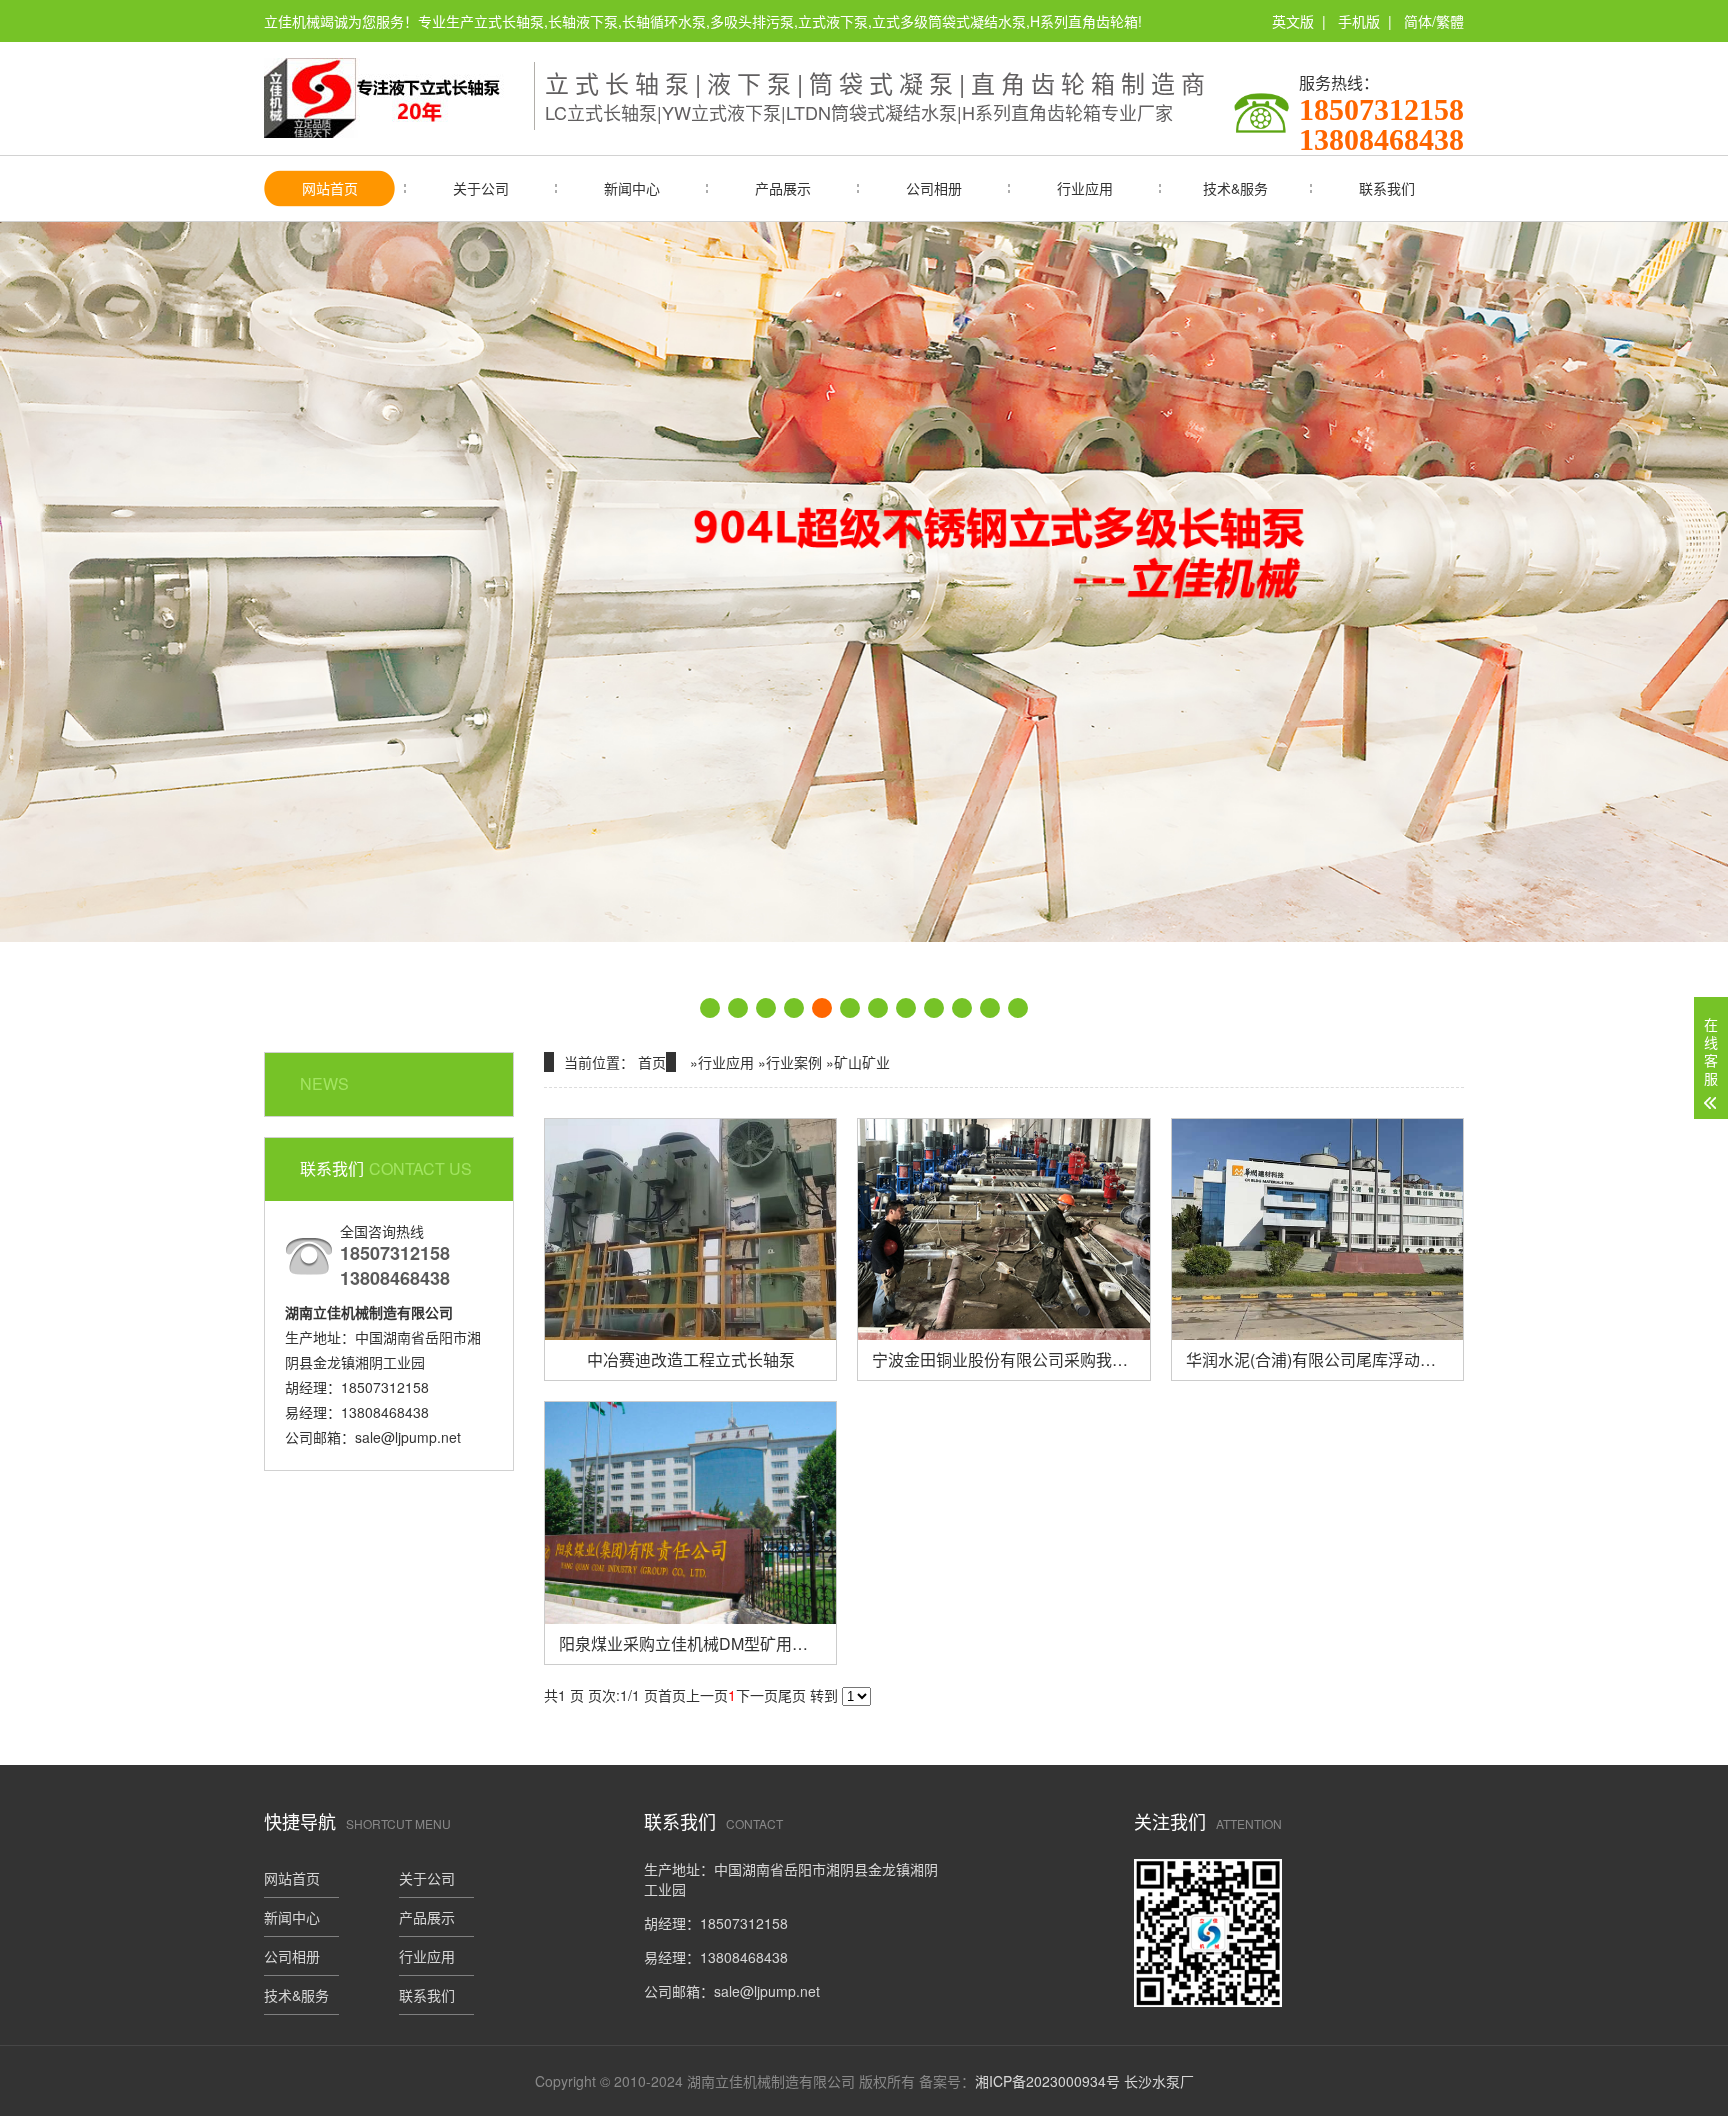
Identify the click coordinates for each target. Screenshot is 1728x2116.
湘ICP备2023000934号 (1047, 2081)
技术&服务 (1235, 188)
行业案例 (794, 1062)
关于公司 (481, 188)
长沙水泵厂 (1159, 2081)
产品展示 (783, 188)
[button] (710, 1008)
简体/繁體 (1434, 21)
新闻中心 (632, 188)
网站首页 (330, 188)
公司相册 (934, 188)
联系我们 (1387, 188)
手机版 (1359, 21)
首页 (652, 1062)
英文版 (1293, 21)
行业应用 (1085, 188)
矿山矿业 (862, 1062)
